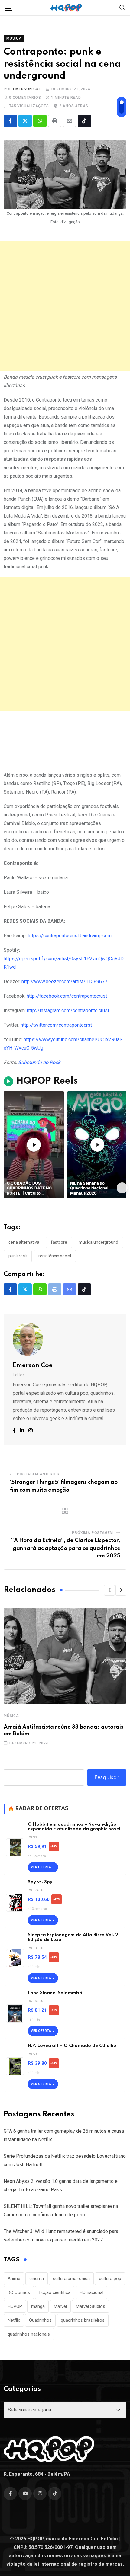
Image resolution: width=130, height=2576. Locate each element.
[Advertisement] (65, 306)
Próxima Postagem (93, 1533)
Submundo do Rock (39, 1062)
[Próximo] (122, 1188)
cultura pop (110, 2279)
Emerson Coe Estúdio (93, 2539)
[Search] (122, 7)
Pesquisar (107, 1778)
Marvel (60, 2306)
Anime (14, 2279)
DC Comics (19, 2292)
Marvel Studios (91, 2306)
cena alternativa (24, 1242)
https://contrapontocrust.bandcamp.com (70, 936)
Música (11, 1716)
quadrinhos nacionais (29, 2334)
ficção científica (55, 2292)
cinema (37, 2279)
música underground (98, 1242)
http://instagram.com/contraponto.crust (68, 1011)
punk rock (18, 1256)
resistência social (55, 1256)
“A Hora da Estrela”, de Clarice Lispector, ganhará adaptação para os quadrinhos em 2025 (66, 1548)
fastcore (59, 1242)
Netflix (14, 2320)
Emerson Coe (27, 89)
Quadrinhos (40, 2320)
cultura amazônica (71, 2279)
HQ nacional (91, 2292)
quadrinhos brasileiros (83, 2320)
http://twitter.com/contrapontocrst (56, 1025)
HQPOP (15, 2306)
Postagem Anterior (38, 1474)
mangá (38, 2306)
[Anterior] (8, 1188)
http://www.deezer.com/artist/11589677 (64, 982)
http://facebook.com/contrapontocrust (67, 996)
